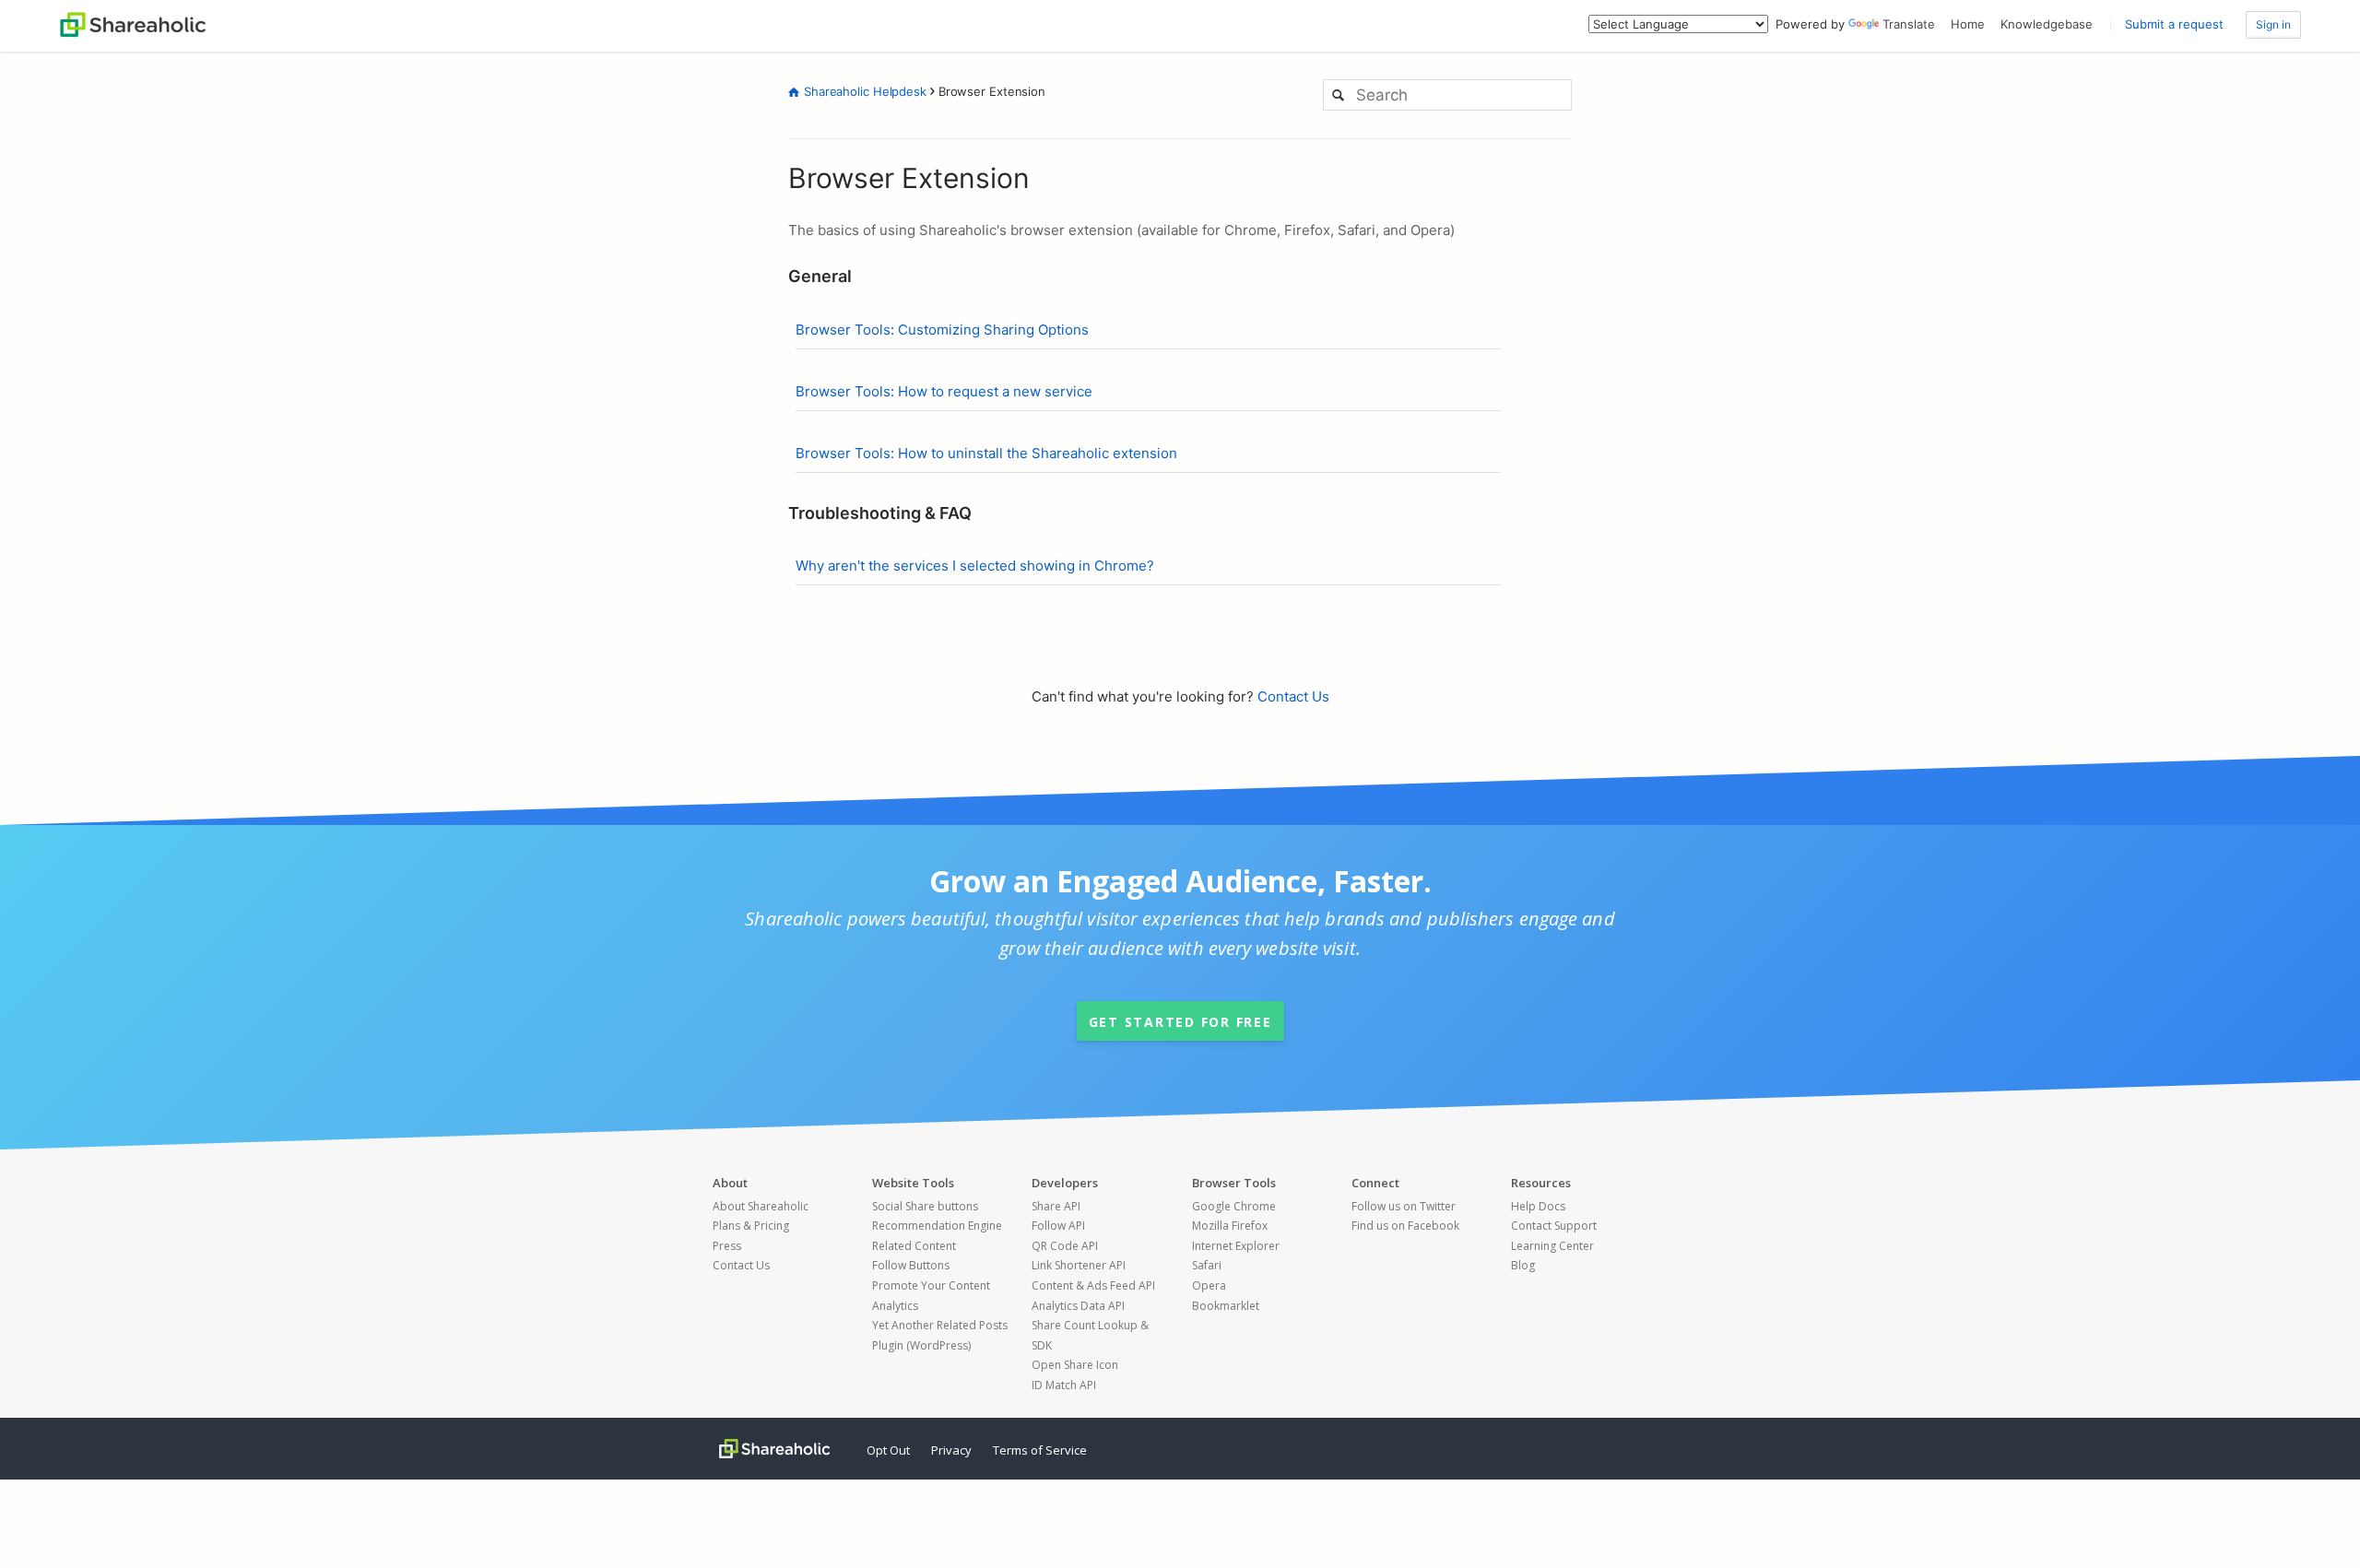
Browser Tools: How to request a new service (944, 391)
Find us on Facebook (1405, 1226)
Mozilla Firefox (1230, 1226)
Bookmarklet (1226, 1306)
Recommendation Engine (937, 1226)
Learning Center (1552, 1246)
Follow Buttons (911, 1265)
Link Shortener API (1079, 1265)
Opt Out (888, 1450)
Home (1968, 24)
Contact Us (1293, 696)
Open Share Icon (1075, 1365)
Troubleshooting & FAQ (880, 513)
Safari (1207, 1265)
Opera (1209, 1285)
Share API (1056, 1206)
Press (727, 1246)
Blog (1523, 1265)
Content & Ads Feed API (1093, 1285)
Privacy (951, 1450)
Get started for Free (1180, 1022)
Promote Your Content (931, 1285)
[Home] (133, 23)
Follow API (1058, 1226)
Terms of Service (1040, 1450)
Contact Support (1554, 1226)
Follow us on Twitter (1404, 1206)
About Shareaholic (761, 1206)
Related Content (914, 1246)
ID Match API (1064, 1385)
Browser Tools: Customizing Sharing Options (942, 330)
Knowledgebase (2047, 24)
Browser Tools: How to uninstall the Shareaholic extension (986, 453)
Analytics (895, 1306)
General (820, 276)
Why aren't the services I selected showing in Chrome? (975, 566)
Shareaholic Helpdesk (865, 91)
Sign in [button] (2273, 24)
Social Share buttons (925, 1206)
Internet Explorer (1236, 1246)
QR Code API (1065, 1246)
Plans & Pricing (751, 1226)
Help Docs (1538, 1206)
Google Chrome (1234, 1206)
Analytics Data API (1078, 1306)
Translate (1909, 24)
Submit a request (2174, 24)
